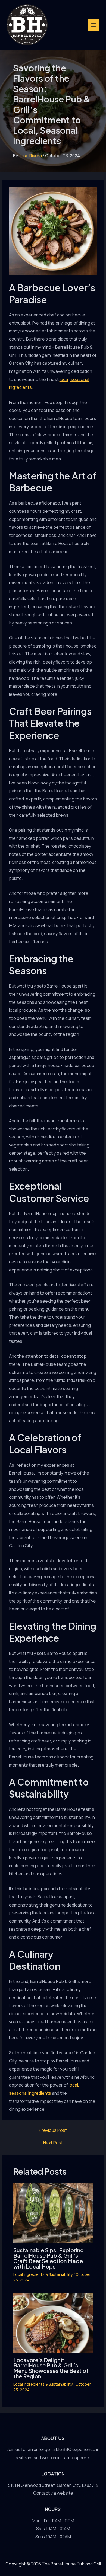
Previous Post (53, 2130)
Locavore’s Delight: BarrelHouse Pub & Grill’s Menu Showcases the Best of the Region (51, 2368)
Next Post (53, 2143)
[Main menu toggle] (93, 25)
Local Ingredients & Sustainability (43, 2274)
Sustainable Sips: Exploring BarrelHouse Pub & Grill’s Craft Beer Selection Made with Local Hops (49, 2258)
